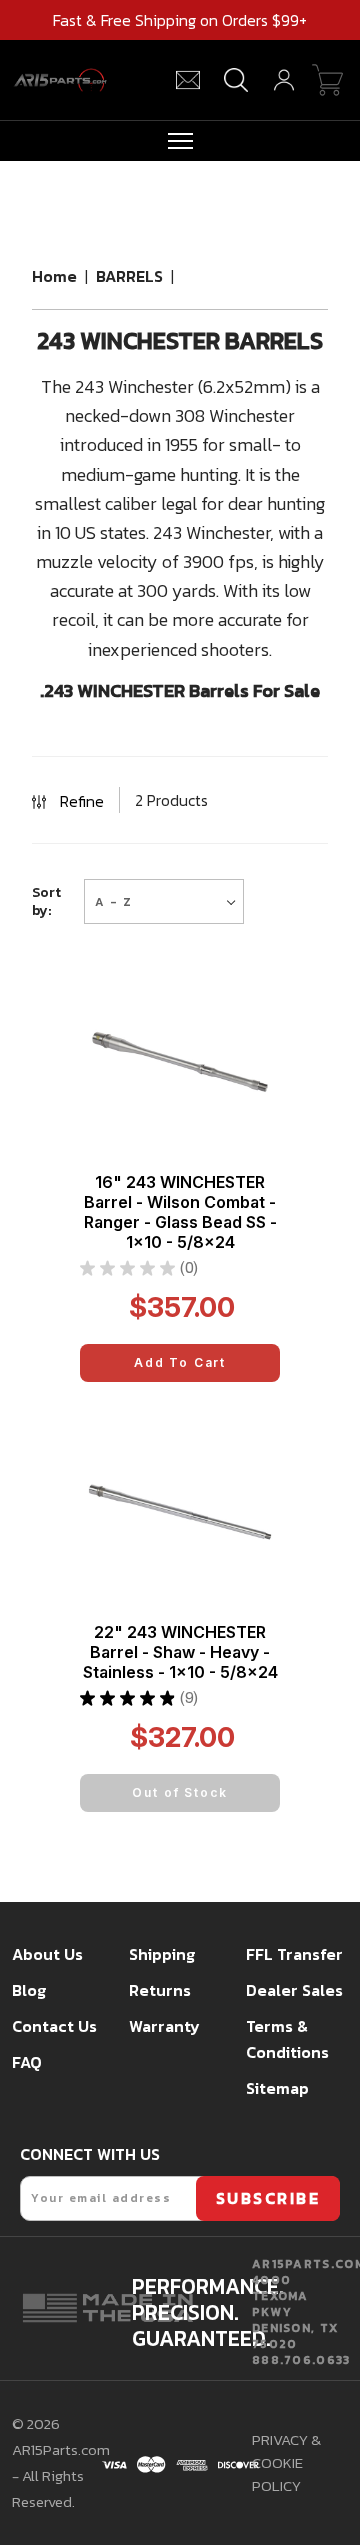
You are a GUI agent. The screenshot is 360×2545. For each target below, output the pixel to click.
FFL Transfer (294, 1954)
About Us (47, 1954)
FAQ (27, 2062)
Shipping (162, 1954)
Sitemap (277, 2088)
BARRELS (129, 276)
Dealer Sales (294, 1990)
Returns (160, 1990)
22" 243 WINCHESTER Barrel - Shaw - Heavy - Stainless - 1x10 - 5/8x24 (180, 1652)
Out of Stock (179, 1792)
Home (54, 276)
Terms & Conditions (287, 2039)
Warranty (164, 2026)
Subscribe (268, 2198)
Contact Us (54, 2026)
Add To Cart (180, 1362)
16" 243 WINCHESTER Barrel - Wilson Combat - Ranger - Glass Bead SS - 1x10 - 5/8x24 (180, 1212)
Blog (29, 1990)
